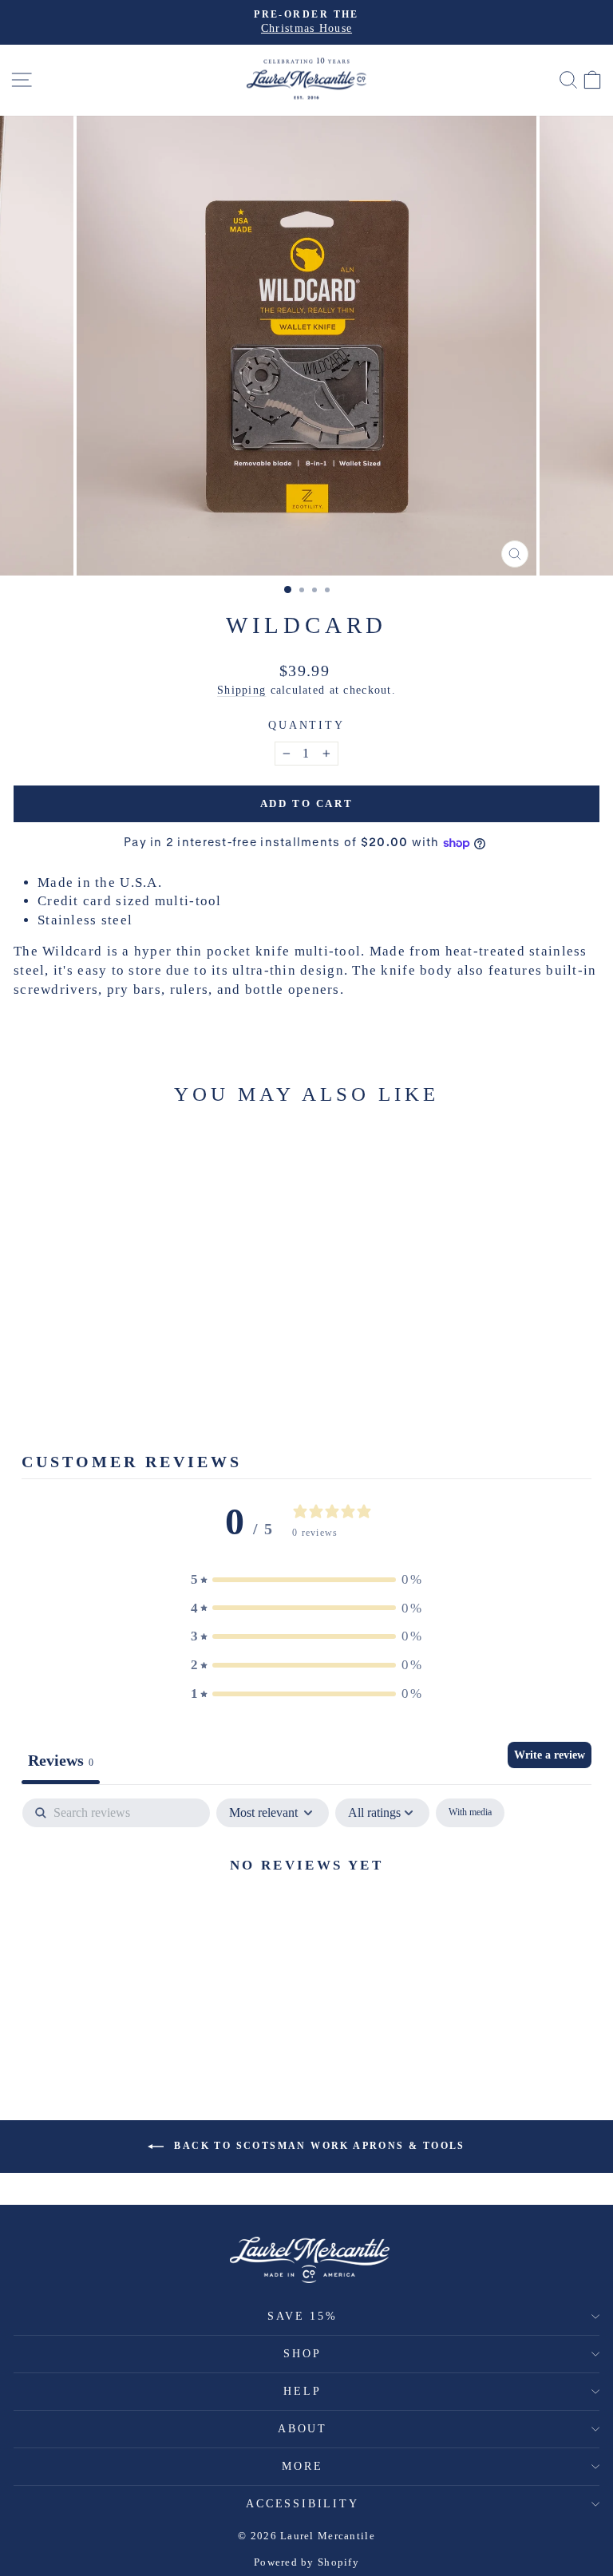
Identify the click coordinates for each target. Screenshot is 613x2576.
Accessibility (302, 2504)
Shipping (241, 690)
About (303, 2429)
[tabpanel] (306, 1919)
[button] (306, 1580)
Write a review (550, 1755)
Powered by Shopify (306, 2562)
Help (302, 2391)
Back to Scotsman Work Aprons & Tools (318, 2145)
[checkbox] (470, 1813)
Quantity (306, 725)
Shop (302, 2354)
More (302, 2466)
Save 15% (302, 2316)
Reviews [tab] (61, 1760)
